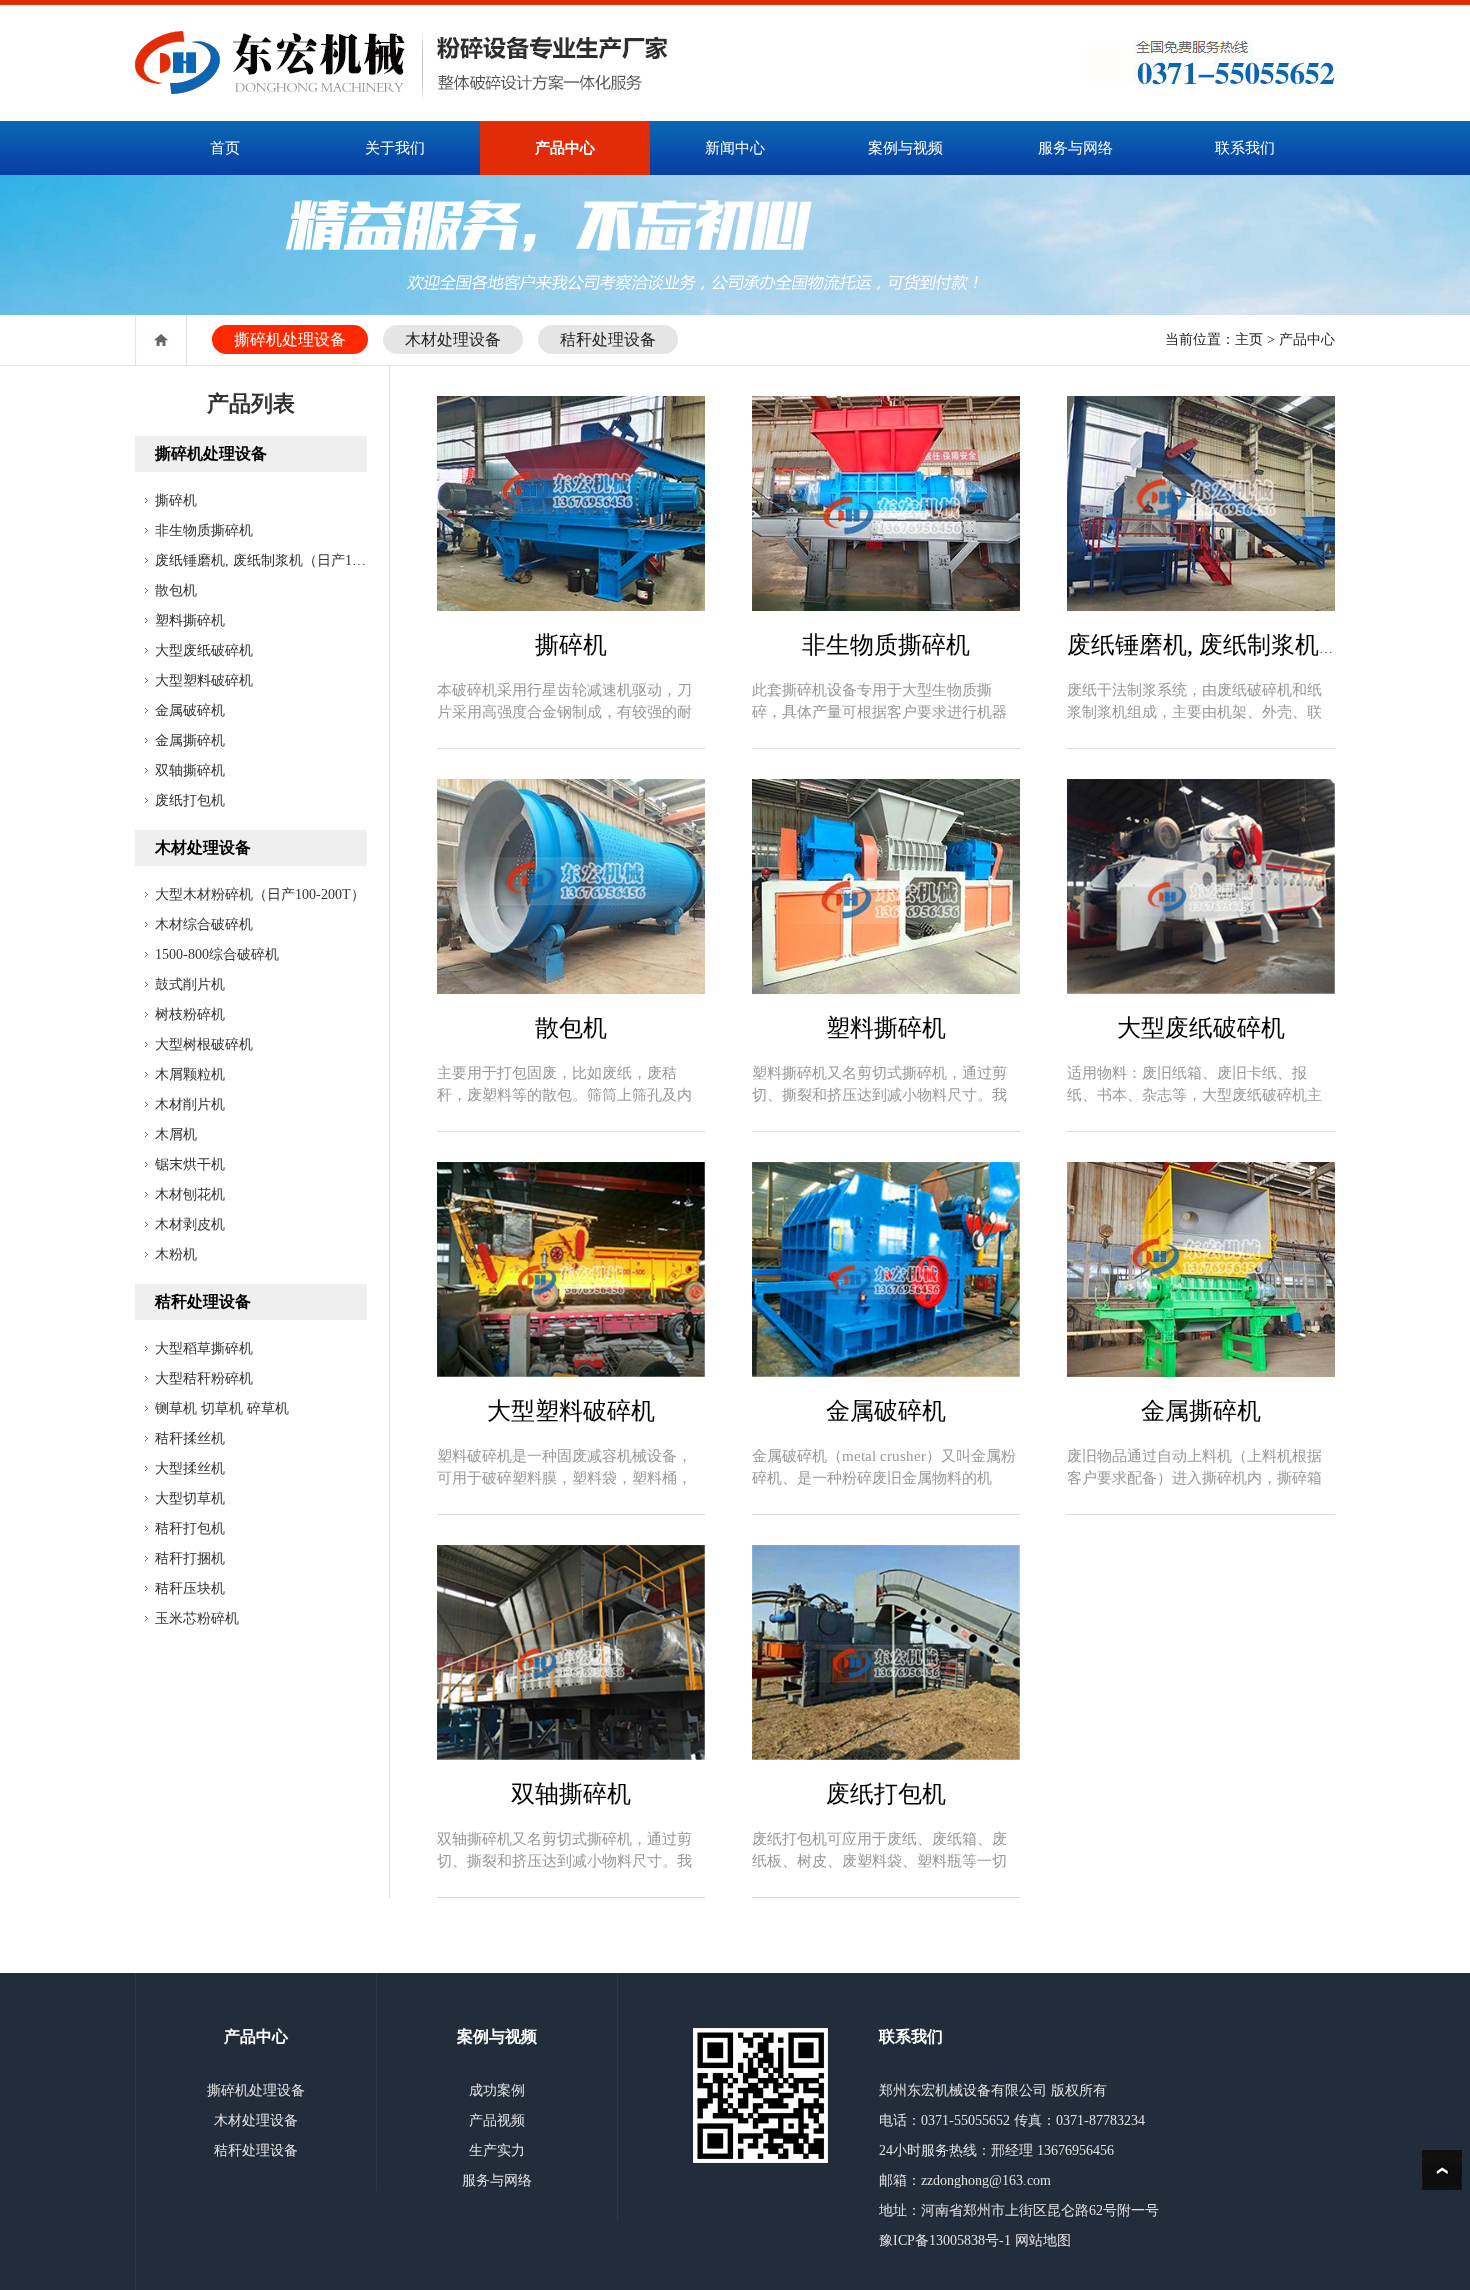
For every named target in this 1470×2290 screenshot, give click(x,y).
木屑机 (176, 1134)
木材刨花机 (190, 1194)
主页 (1249, 339)
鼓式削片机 (190, 984)
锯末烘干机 (190, 1164)
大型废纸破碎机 (204, 650)
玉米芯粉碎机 (197, 1618)
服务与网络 (1075, 148)
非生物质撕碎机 (204, 530)
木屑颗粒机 (190, 1074)
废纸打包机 (190, 800)
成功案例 (497, 2090)
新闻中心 (735, 148)
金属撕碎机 (190, 740)
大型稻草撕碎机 (204, 1348)
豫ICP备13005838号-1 (945, 2240)
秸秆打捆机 (190, 1558)
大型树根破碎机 (204, 1044)
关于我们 (395, 148)
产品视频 (497, 2120)
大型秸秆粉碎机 (204, 1378)
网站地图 (1043, 2240)
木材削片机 (190, 1104)
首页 (225, 148)
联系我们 (1245, 148)
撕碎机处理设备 (290, 339)
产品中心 (565, 148)
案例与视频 (905, 148)
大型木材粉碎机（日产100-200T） (260, 894)
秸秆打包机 (190, 1528)
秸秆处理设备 (608, 339)
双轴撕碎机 (190, 770)
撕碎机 (176, 500)
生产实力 (497, 2150)
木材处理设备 (453, 339)
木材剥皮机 (190, 1224)
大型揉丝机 (190, 1468)
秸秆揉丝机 (190, 1438)
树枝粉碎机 (190, 1014)
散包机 (176, 590)
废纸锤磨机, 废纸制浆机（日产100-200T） (285, 560)
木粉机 (176, 1254)
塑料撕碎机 (190, 620)
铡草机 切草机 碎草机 (222, 1408)
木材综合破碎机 (204, 924)
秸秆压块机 (190, 1588)
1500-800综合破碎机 (217, 954)
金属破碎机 (190, 710)
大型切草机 (190, 1498)
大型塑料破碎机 (204, 680)
